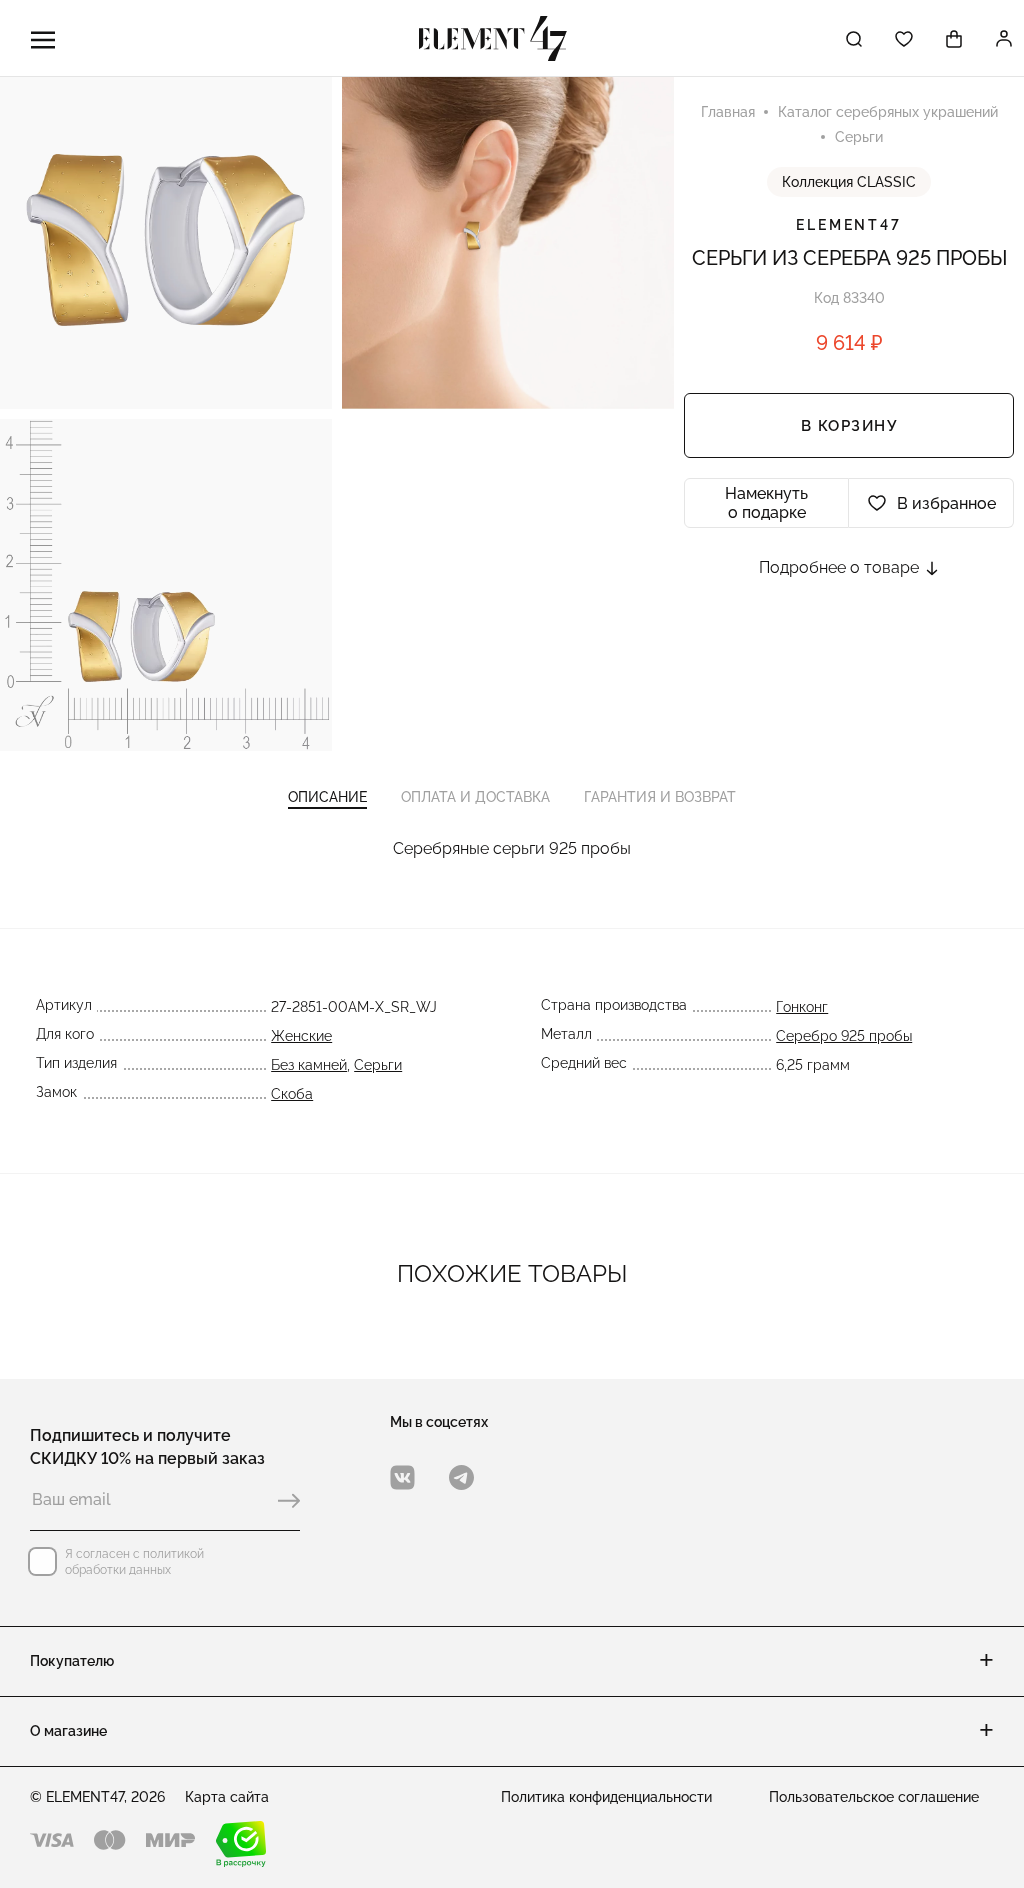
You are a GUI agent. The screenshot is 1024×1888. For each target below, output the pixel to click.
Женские (301, 1036)
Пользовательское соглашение (874, 1797)
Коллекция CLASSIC (849, 182)
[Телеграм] (461, 1477)
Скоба (292, 1094)
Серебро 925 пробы (844, 1036)
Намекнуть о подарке (766, 503)
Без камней (309, 1065)
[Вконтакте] (402, 1477)
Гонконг (802, 1007)
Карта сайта (227, 1797)
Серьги (378, 1065)
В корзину (849, 426)
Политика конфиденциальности (606, 1797)
